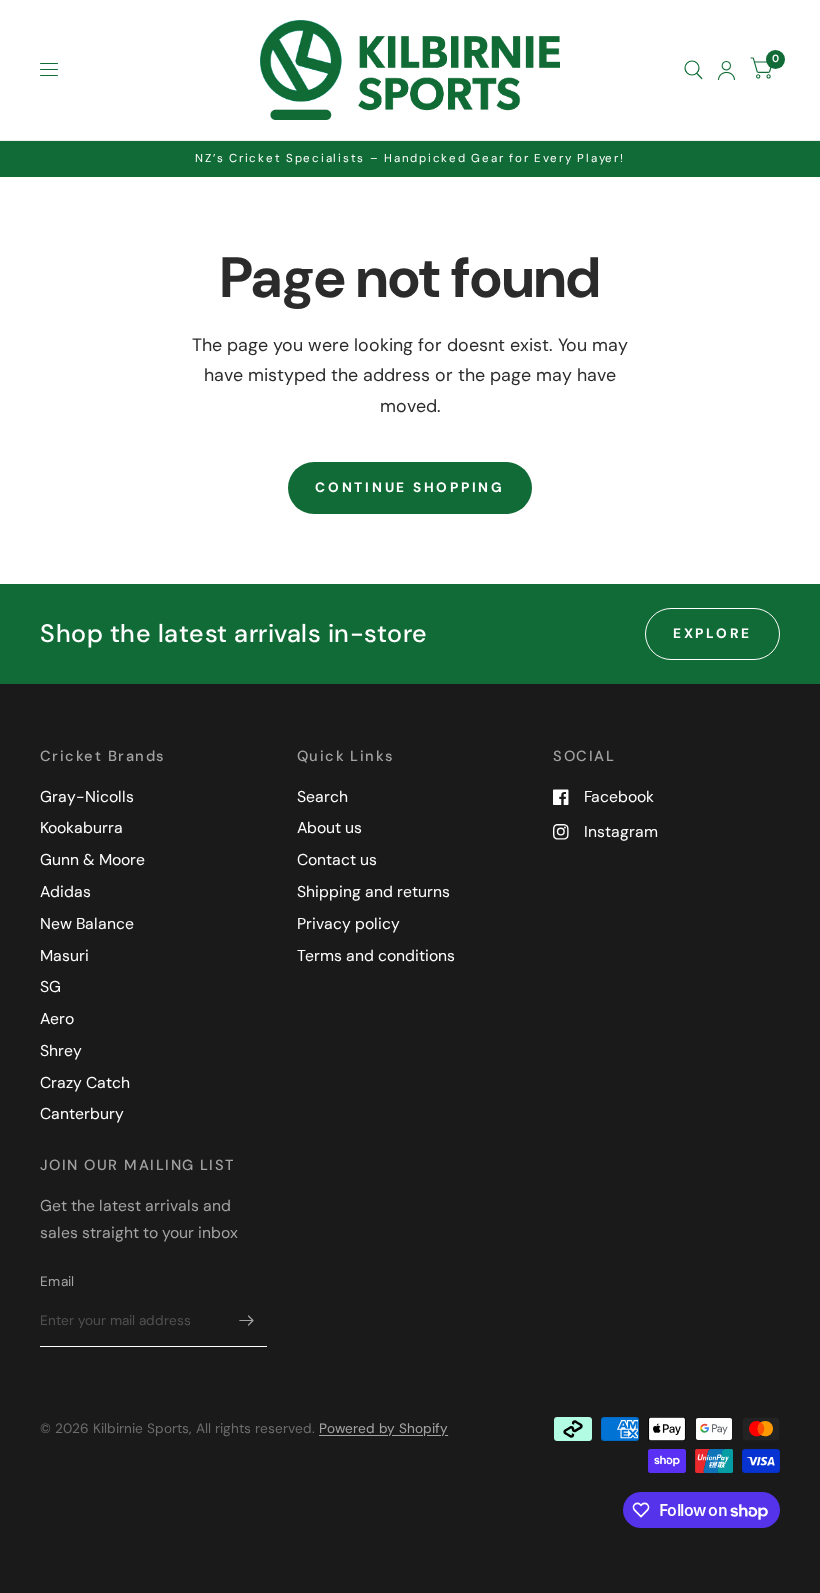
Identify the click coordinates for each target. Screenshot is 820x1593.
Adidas (65, 891)
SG (50, 986)
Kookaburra (81, 827)
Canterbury (82, 1113)
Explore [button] (712, 633)
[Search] (693, 70)
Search (322, 796)
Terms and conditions (376, 955)
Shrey (61, 1050)
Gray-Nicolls (87, 796)
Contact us (337, 859)
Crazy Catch (85, 1082)
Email (57, 1281)
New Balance (87, 923)
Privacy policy (348, 923)
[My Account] (726, 70)
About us (329, 827)
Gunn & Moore (92, 859)
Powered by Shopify (383, 1428)
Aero (57, 1018)
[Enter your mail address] (247, 1321)
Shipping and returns (373, 891)
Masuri (64, 955)
